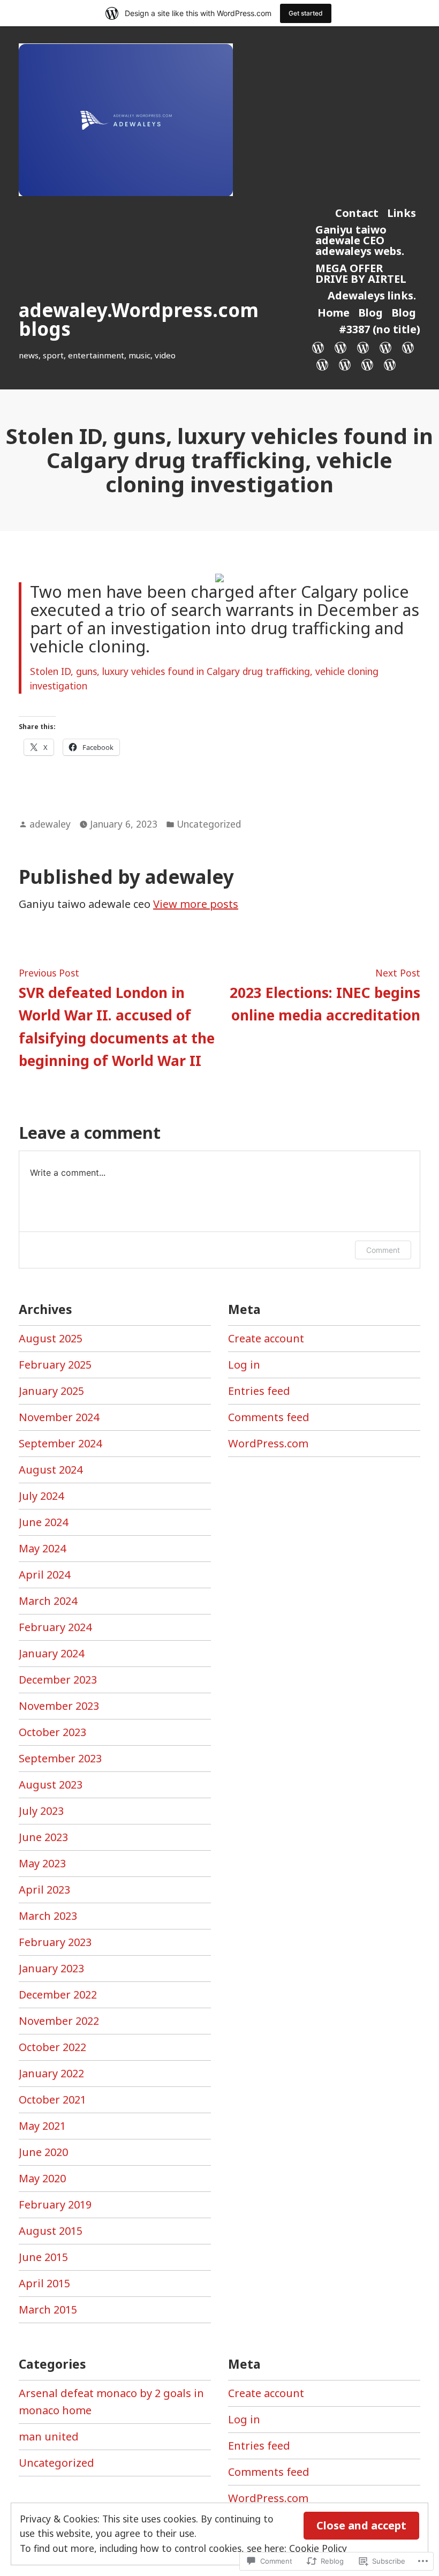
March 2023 (48, 1916)
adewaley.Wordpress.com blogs (139, 319)
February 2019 (55, 2205)
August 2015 (51, 2231)
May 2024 (42, 1548)
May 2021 (42, 2126)
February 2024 (55, 1627)
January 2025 (51, 1391)
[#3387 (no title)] (388, 364)
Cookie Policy (318, 2548)
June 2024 (43, 1522)
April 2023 (44, 1890)
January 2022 (51, 2073)
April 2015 (44, 2283)
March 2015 (48, 2310)
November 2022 (59, 2021)
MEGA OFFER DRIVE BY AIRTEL (361, 273)
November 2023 (59, 1706)
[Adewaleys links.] (408, 347)
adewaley (50, 824)
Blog (370, 313)
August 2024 (51, 1470)
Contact (357, 213)
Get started (306, 13)
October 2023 (52, 1732)
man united (49, 2436)
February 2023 (55, 1942)
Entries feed (259, 1391)
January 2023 (51, 1968)
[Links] (340, 347)
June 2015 (43, 2257)
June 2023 (43, 1837)
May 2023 (42, 1863)
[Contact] (320, 347)
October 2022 (52, 2047)
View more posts (196, 904)
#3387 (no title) (380, 329)
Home (334, 313)
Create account (266, 1338)
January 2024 (51, 1653)
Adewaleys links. (372, 295)
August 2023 (51, 1785)
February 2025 (55, 1365)
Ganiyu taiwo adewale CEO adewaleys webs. (360, 240)
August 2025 (51, 1338)
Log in (244, 1365)
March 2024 (48, 1601)
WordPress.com (268, 1443)
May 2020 (42, 2178)
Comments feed (269, 1417)
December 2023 (58, 1680)
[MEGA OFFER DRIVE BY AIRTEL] (385, 347)
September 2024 (60, 1443)
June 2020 (43, 2152)
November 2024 (59, 1417)
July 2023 (41, 1811)
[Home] (322, 364)
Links (402, 213)
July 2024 (41, 1496)
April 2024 (44, 1575)
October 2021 (52, 2100)
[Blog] (345, 364)
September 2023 (60, 1758)
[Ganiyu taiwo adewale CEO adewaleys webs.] (363, 347)
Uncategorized (209, 824)
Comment (383, 1250)
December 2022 (58, 1995)
